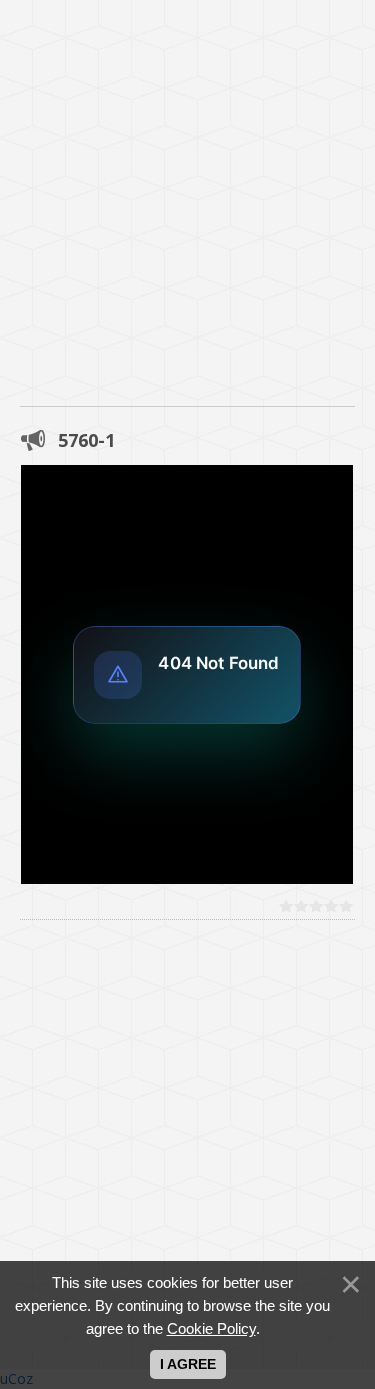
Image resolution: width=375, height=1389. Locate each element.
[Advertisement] (187, 187)
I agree (188, 1364)
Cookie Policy (211, 1328)
